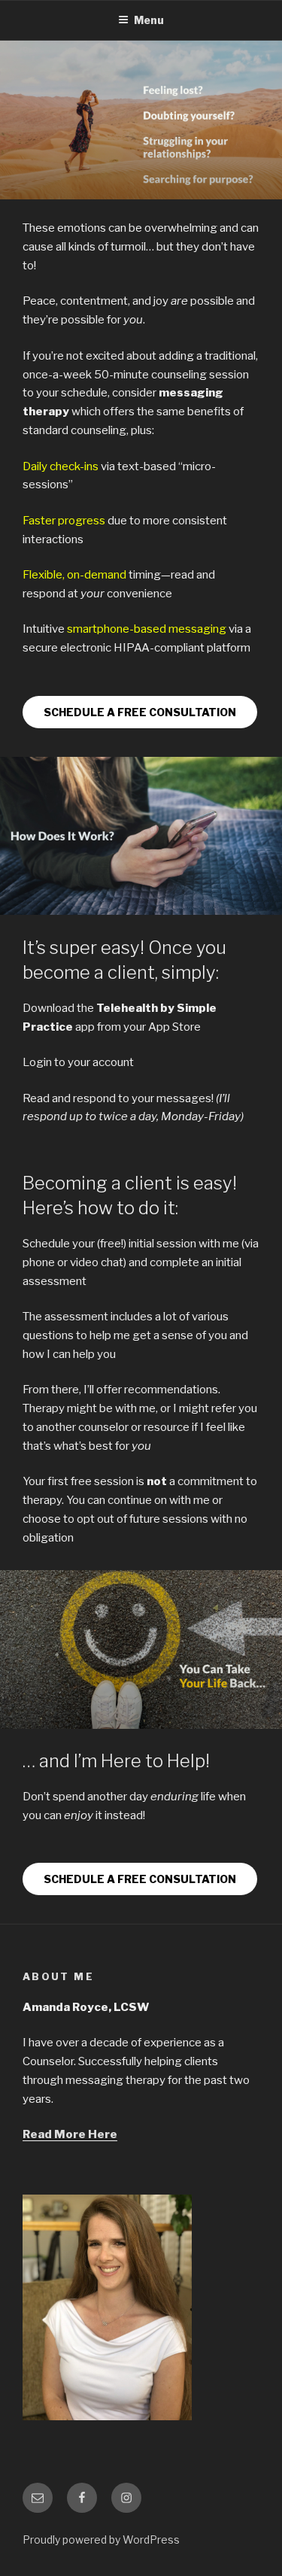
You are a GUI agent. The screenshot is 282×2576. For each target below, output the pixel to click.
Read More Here (70, 2134)
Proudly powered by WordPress (101, 2540)
